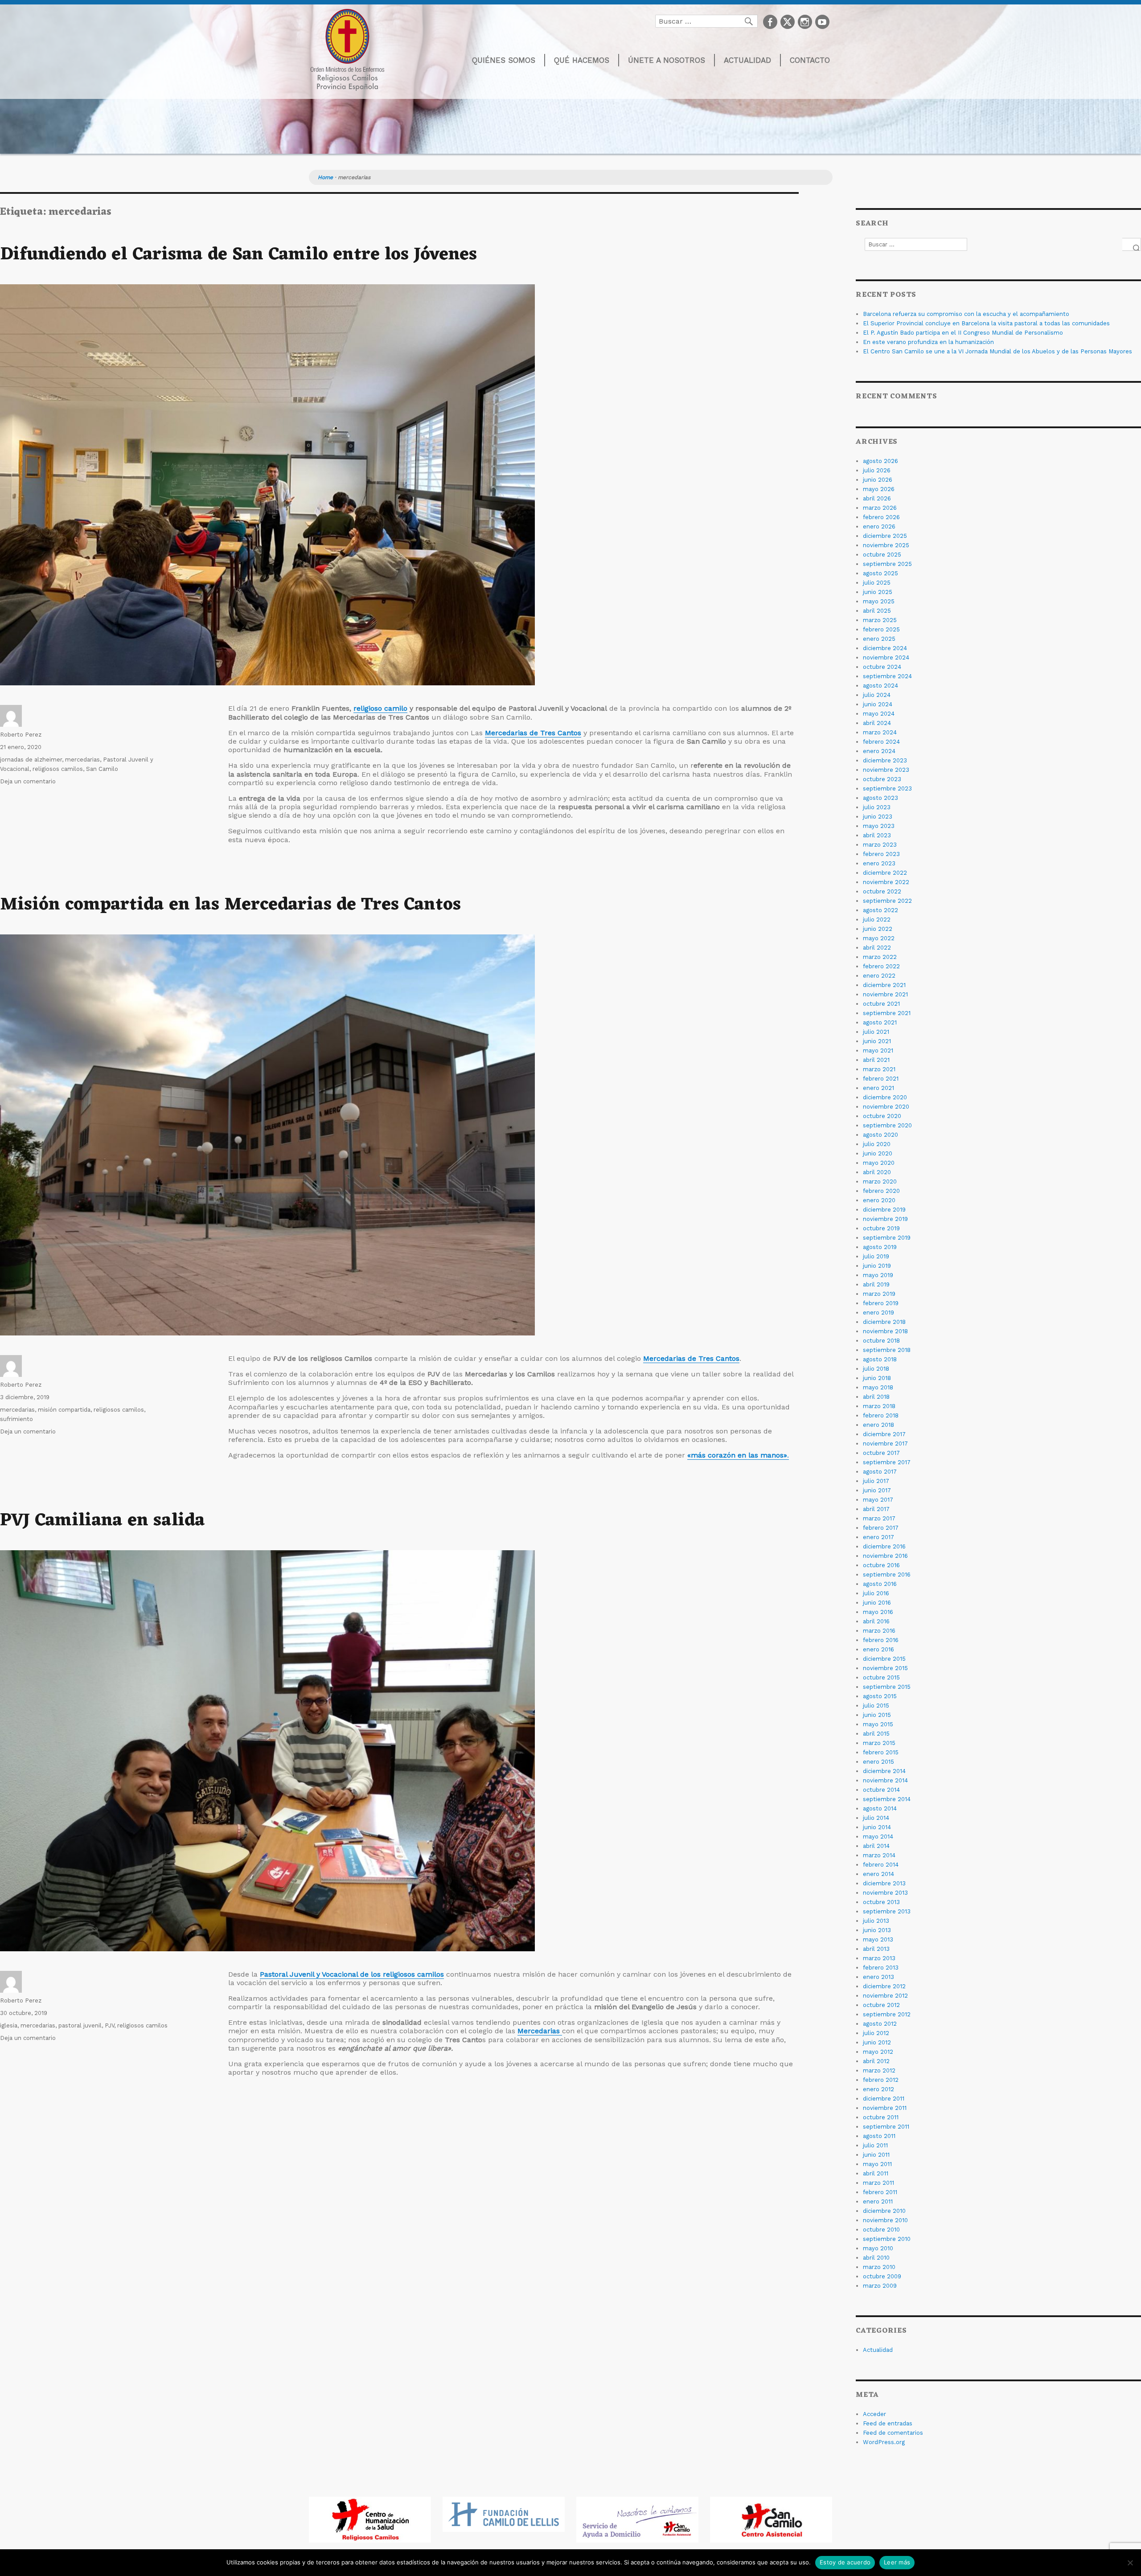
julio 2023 (877, 807)
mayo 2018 (878, 1387)
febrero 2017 (881, 1528)
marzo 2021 (879, 1069)
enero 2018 (878, 1425)
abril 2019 (876, 1284)
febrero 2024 (881, 742)
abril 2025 (877, 611)
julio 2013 (876, 1921)
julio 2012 (876, 2033)
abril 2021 (876, 1060)
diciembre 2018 (884, 1322)
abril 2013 (876, 1949)
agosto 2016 (880, 1584)
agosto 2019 (880, 1247)
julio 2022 (877, 919)
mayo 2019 (878, 1275)
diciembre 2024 (885, 648)
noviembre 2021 (885, 994)
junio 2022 (878, 929)
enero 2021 (878, 1088)
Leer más (897, 2562)
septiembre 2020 (887, 1125)
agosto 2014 (880, 1808)
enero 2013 (878, 1977)
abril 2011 (876, 2173)
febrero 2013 (881, 1968)
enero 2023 (879, 863)
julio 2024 (877, 695)
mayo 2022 (879, 938)
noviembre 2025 (886, 545)
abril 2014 (876, 1846)
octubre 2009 (882, 2276)
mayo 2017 (878, 1500)
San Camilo (102, 769)
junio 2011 (876, 2155)
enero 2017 (878, 1537)
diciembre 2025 (885, 536)
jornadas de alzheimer (31, 760)
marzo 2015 (879, 1743)
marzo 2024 (880, 732)
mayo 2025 (879, 601)
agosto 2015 (880, 1696)
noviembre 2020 (886, 1107)
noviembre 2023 (886, 770)
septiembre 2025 (887, 564)
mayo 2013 (878, 1939)
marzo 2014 (879, 1855)
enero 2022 (879, 976)
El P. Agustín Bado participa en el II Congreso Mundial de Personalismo (963, 333)
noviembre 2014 (885, 1780)
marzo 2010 (879, 2267)
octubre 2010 (881, 2230)
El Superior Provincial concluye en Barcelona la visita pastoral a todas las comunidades (986, 323)
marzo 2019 (879, 1294)
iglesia (9, 2025)
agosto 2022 (880, 910)
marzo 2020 (880, 1182)
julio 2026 (877, 470)
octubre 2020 (882, 1116)
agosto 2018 (880, 1359)
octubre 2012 (881, 2005)
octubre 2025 (882, 555)
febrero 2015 (881, 1752)
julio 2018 (876, 1369)
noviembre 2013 (885, 1893)
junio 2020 (878, 1153)
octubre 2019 (881, 1228)
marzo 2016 (879, 1631)
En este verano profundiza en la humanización (928, 342)
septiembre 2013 (887, 1911)
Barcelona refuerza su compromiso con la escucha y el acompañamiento (966, 314)
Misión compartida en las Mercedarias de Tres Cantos (230, 905)
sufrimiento (16, 1419)
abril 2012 (876, 2061)
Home (325, 177)
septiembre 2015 (887, 1687)
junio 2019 (877, 1266)
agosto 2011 (879, 2136)
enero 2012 (878, 2089)
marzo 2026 (880, 508)
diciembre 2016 (884, 1546)
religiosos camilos (58, 769)
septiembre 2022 (887, 901)
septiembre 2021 (887, 1013)
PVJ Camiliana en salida (103, 1521)
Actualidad (747, 60)
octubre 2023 (882, 779)
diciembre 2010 (884, 2211)
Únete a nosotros (667, 60)
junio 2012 (877, 2042)
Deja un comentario (28, 781)
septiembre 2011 (886, 2127)
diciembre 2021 (884, 985)
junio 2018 (877, 1378)
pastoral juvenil (80, 2025)
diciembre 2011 (884, 2099)
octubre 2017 (881, 1453)
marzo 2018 (879, 1406)
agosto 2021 (880, 1022)
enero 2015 (878, 1762)
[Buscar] (1132, 244)
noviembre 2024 (886, 657)
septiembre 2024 (887, 676)
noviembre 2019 (885, 1219)
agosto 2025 (880, 573)
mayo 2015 (878, 1724)
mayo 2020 (879, 1163)
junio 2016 (877, 1603)
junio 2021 (877, 1041)
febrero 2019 (881, 1303)
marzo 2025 (880, 620)
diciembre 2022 (885, 873)
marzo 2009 (880, 2286)
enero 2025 (879, 639)
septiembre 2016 (887, 1575)
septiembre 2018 (887, 1350)
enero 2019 (878, 1313)
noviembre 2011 (885, 2108)
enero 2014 (878, 1874)
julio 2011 (875, 2145)
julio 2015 (876, 1706)
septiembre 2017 (887, 1462)
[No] (1130, 2563)
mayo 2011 (877, 2164)
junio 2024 (878, 704)
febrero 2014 (881, 1865)
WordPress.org (884, 2442)
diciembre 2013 (884, 1883)
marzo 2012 (879, 2070)
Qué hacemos (582, 60)
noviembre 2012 (885, 1996)
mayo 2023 (879, 826)
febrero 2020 (881, 1191)
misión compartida (64, 1410)
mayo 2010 (878, 2248)
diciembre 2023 (885, 760)
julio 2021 (876, 1032)
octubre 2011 (881, 2117)
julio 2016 (876, 1593)
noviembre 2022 (886, 882)
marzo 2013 (879, 1958)
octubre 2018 (881, 1341)
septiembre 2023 (887, 788)
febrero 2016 (881, 1640)
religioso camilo (380, 708)
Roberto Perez (21, 735)
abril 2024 (877, 723)
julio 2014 (876, 1818)
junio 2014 (877, 1827)
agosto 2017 (880, 1472)
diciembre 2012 (884, 1986)
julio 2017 (876, 1481)
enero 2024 (879, 751)
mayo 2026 (879, 489)
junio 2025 (878, 592)
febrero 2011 (880, 2192)
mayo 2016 (878, 1612)
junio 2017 (877, 1490)
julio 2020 (877, 1144)
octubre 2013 (881, 1902)
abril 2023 (877, 835)
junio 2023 (878, 817)
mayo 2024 (879, 714)
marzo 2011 (878, 2183)
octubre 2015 (881, 1677)
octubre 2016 (881, 1565)
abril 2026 (877, 498)
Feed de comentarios (893, 2433)
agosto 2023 (880, 798)
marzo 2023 (880, 845)
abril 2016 (876, 1621)
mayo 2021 (878, 1050)
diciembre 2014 (884, 1771)
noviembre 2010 (885, 2220)
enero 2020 (879, 1200)
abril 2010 (876, 2258)
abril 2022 (877, 948)
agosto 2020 (880, 1135)
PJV (109, 2025)
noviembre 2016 (885, 1556)
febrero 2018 (881, 1415)
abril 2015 (876, 1734)
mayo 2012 (878, 2052)
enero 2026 (879, 526)
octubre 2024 (882, 667)
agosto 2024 (880, 686)
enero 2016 (878, 1649)
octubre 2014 (881, 1790)
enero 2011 (878, 2201)
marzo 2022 (880, 957)
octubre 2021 (881, 1004)
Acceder (874, 2414)
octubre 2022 (882, 891)
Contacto (810, 60)
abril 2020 (877, 1172)
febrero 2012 (881, 2080)
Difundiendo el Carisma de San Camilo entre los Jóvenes (238, 255)
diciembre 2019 (884, 1210)
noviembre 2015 (885, 1668)
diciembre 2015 (884, 1659)
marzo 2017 (879, 1518)
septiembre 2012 (887, 2014)
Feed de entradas (888, 2423)
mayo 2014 (878, 1837)
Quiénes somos (504, 60)
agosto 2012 (880, 2024)
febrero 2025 (881, 629)
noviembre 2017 (885, 1444)
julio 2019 (876, 1256)
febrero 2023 (881, 854)
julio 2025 (877, 583)
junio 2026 (878, 480)
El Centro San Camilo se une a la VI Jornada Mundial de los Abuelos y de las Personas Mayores (997, 351)
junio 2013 (877, 1930)
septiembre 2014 (887, 1799)
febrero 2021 (881, 1079)
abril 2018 (876, 1397)
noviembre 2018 (885, 1331)
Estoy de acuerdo (845, 2562)
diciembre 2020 (885, 1097)
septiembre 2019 (887, 1238)
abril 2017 (876, 1509)
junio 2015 (877, 1715)
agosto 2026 (880, 461)
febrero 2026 (881, 517)
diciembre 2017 (884, 1434)
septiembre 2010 (887, 2239)
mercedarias (82, 760)
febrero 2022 (881, 966)
